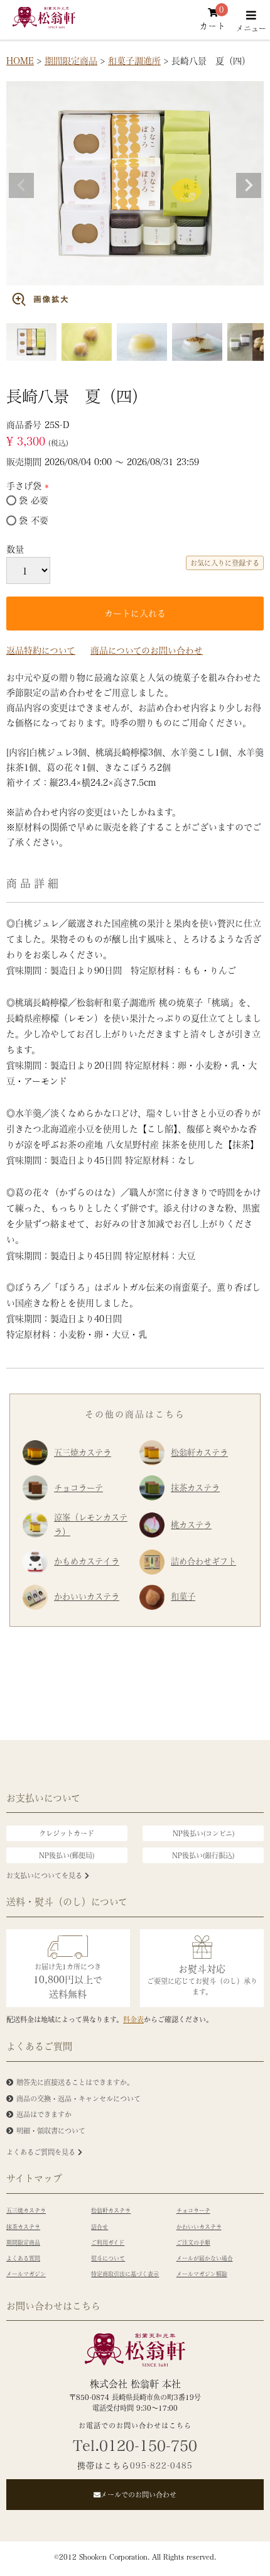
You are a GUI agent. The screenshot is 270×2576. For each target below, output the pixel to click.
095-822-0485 (161, 2465)
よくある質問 (23, 2258)
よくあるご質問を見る (42, 2152)
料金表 (133, 2019)
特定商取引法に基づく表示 (125, 2274)
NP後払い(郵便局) (67, 1855)
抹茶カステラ (195, 1488)
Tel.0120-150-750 (135, 2445)
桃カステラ (191, 1525)
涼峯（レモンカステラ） (91, 1524)
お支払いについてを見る (46, 1875)
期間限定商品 (71, 60)
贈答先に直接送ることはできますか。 (75, 2082)
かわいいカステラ (87, 1596)
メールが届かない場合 (205, 2258)
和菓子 (183, 1596)
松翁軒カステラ (199, 1452)
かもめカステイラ (87, 1561)
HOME (20, 60)
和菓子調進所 (134, 60)
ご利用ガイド (108, 2243)
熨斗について (108, 2258)
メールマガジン (26, 2274)
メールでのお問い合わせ (138, 2495)
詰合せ (100, 2227)
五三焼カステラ (83, 1452)
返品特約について (41, 650)
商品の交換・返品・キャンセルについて (78, 2099)
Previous (21, 185)
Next (249, 185)
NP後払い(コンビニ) (203, 1833)
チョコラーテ (78, 1488)
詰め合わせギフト (203, 1561)
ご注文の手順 (193, 2243)
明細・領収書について (51, 2131)
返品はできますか (44, 2114)
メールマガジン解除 (202, 2274)
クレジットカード (67, 1833)
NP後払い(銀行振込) (203, 1855)
